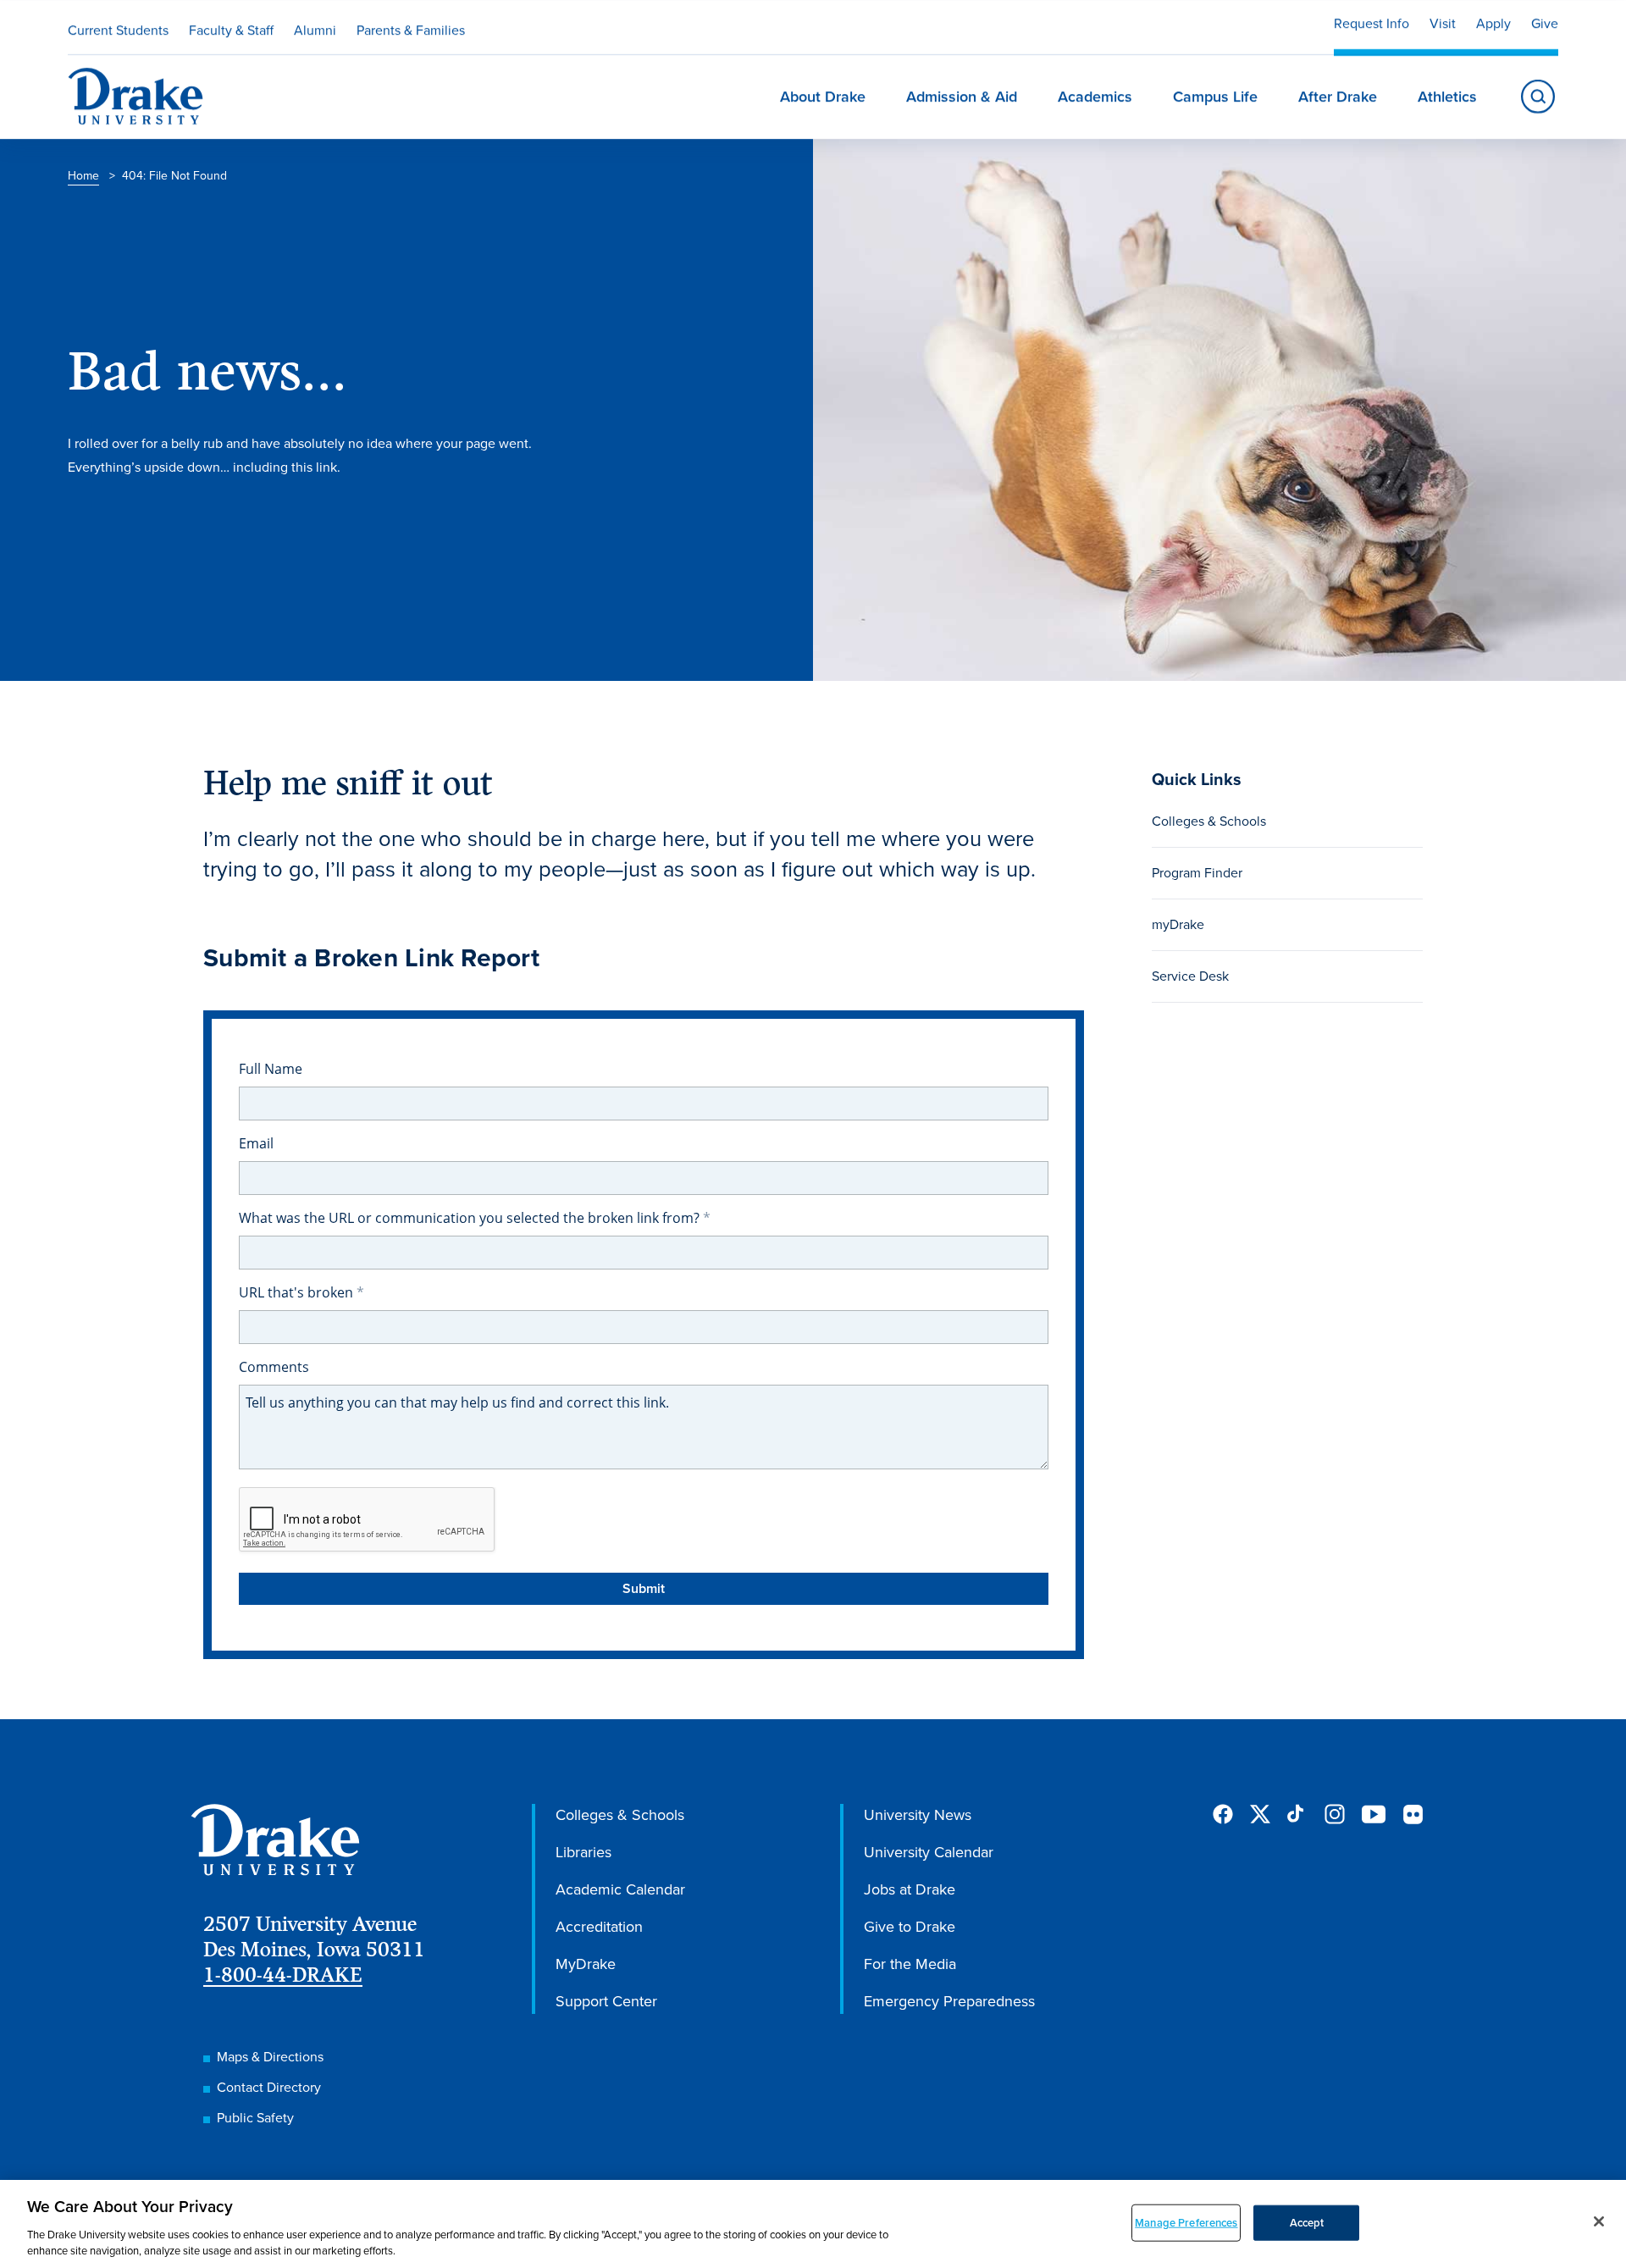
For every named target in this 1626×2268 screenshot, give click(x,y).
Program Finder (1197, 873)
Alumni (315, 30)
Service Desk (1190, 976)
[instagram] (1335, 1814)
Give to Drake (910, 1927)
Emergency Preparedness (949, 2001)
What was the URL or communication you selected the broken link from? (471, 1218)
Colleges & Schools (1209, 821)
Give (1545, 23)
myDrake (1178, 924)
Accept (1307, 2223)
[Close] (1599, 2221)
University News (918, 1815)
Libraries (583, 1852)
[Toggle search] (1538, 97)
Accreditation (599, 1927)
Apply (1493, 23)
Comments (274, 1367)
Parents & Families (411, 30)
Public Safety (255, 2118)
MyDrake (586, 1964)
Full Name (271, 1069)
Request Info (1372, 23)
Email (256, 1143)
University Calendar (929, 1852)
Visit (1443, 23)
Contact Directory (269, 2087)
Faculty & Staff (231, 30)
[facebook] (1223, 1814)
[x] (1260, 1814)
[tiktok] (1297, 1814)
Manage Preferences (1186, 2223)
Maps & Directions (270, 2057)
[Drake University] (135, 97)
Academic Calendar (620, 1889)
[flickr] (1413, 1814)
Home (83, 176)
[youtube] (1374, 1815)
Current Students (118, 30)
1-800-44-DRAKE (283, 1975)
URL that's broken (298, 1292)
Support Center (606, 2001)
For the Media (910, 1964)
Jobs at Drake (910, 1889)
